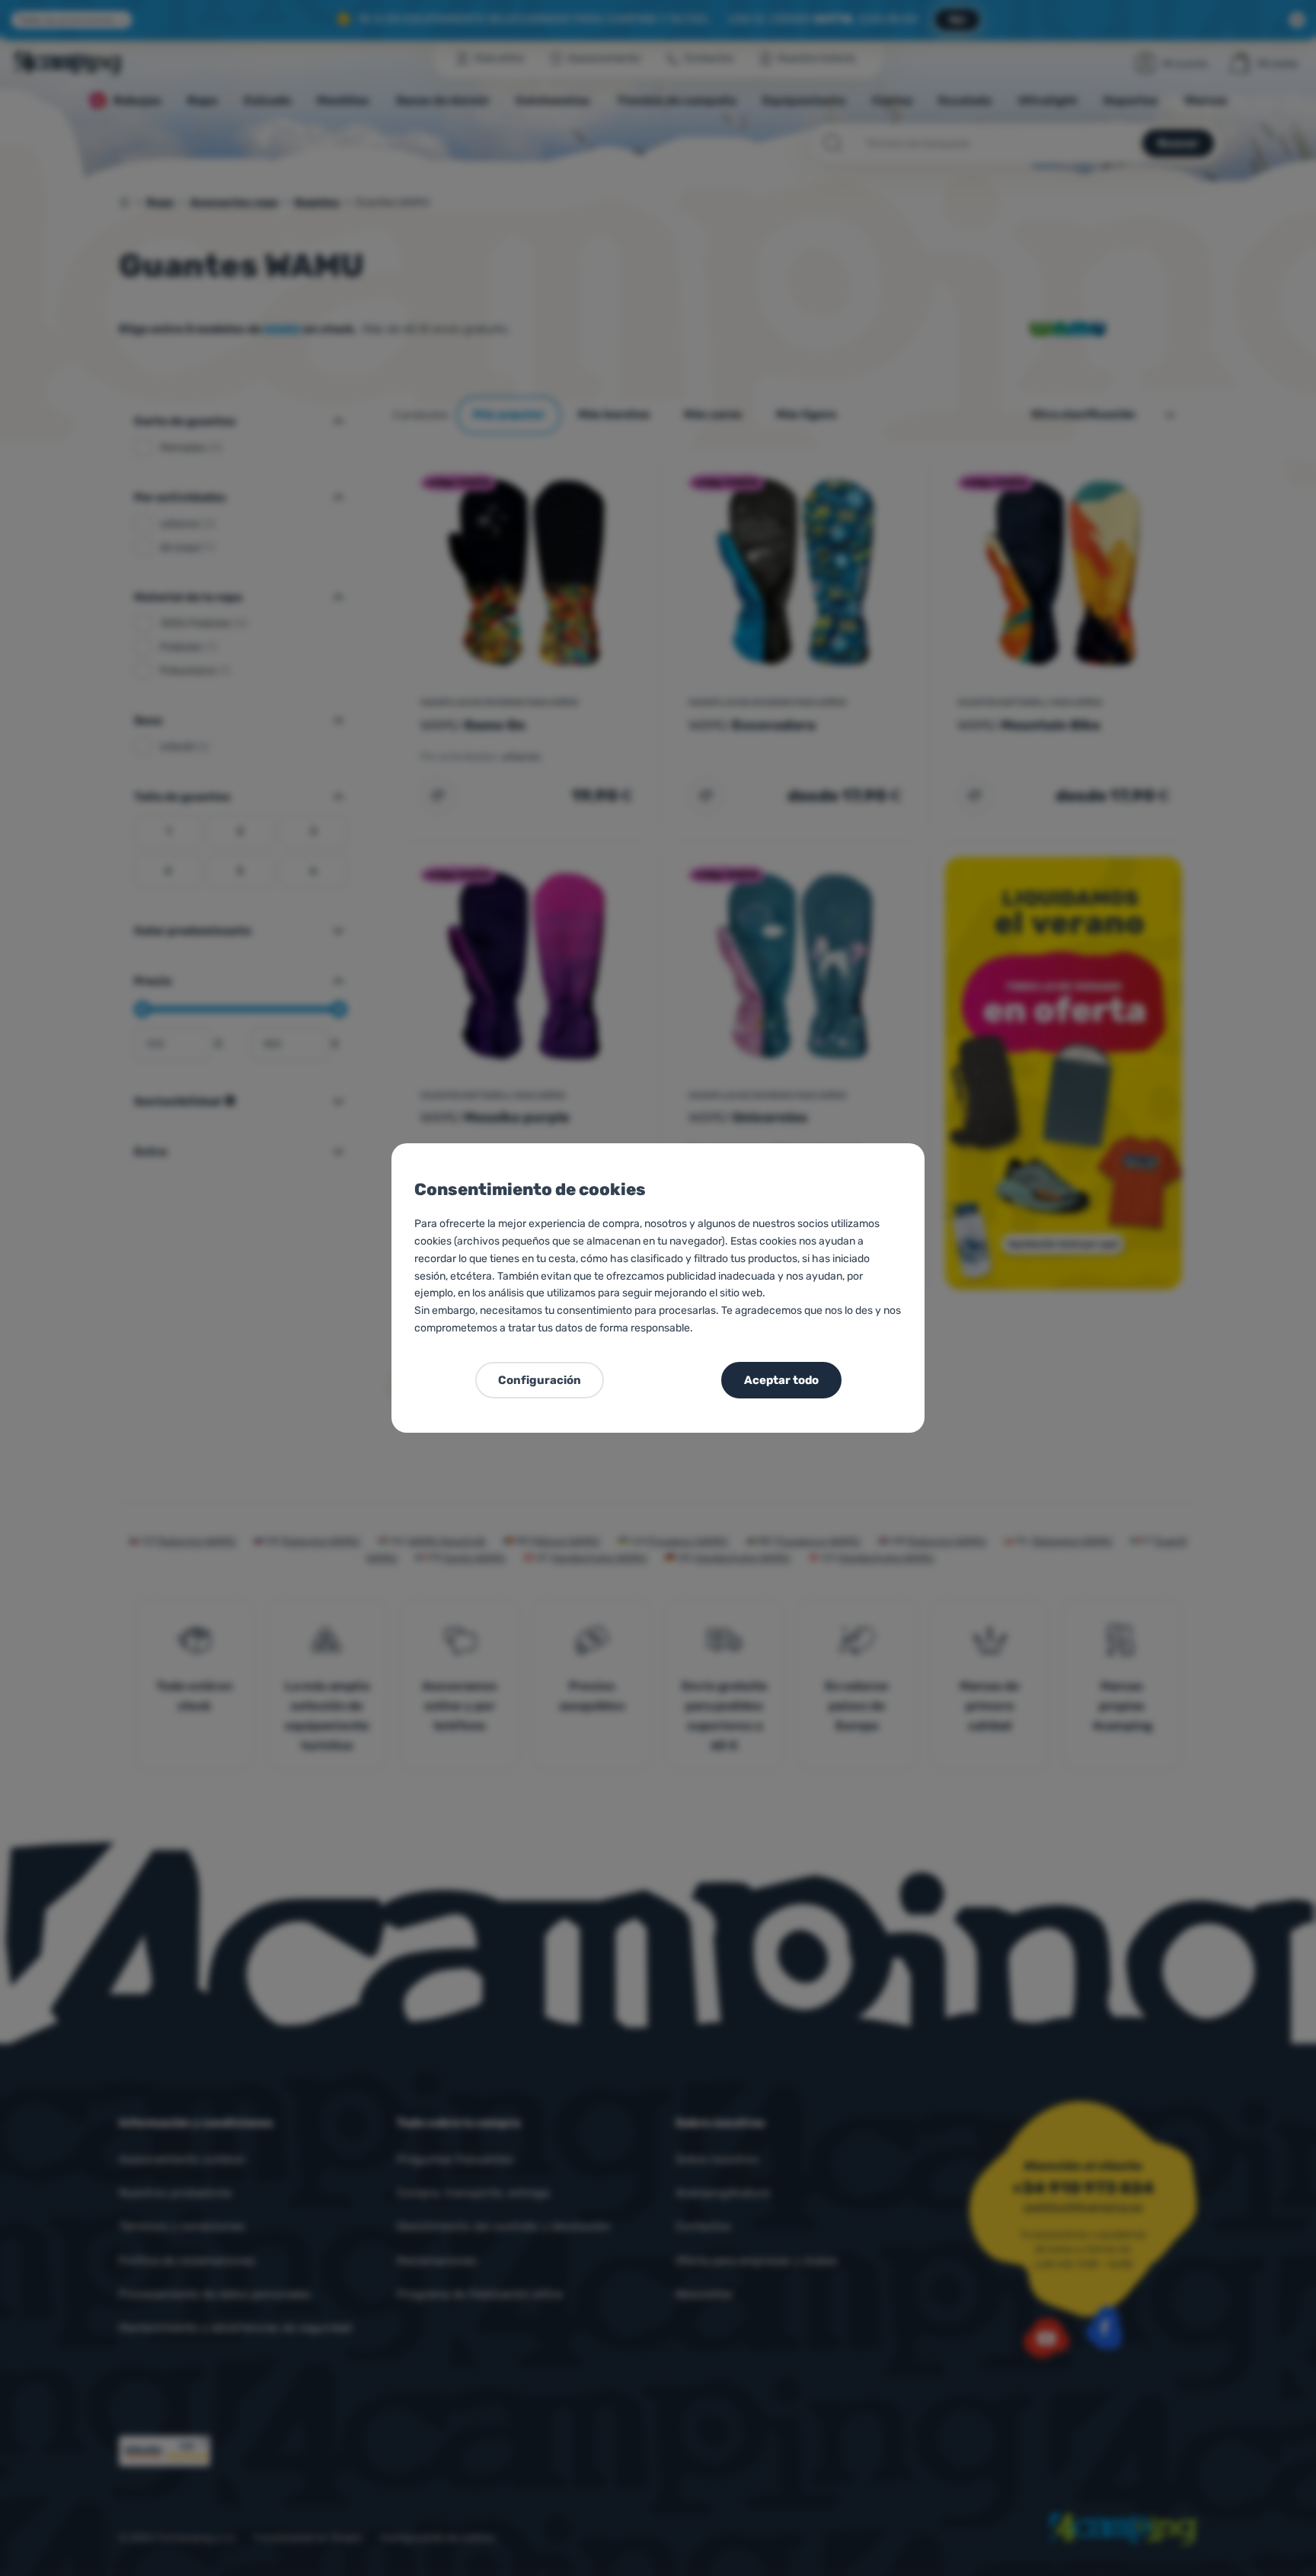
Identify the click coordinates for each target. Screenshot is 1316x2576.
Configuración (540, 1380)
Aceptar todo (781, 1380)
